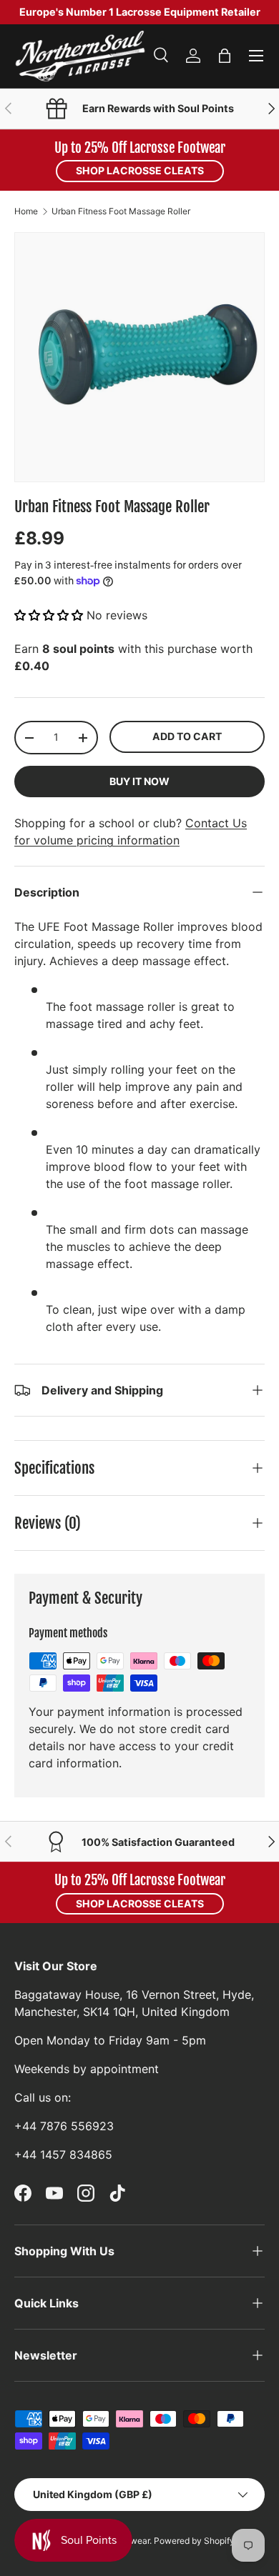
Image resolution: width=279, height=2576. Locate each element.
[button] (225, 56)
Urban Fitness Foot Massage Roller (121, 211)
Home (26, 211)
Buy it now (139, 781)
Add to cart (187, 736)
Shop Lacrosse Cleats (140, 170)
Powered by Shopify (194, 2541)
